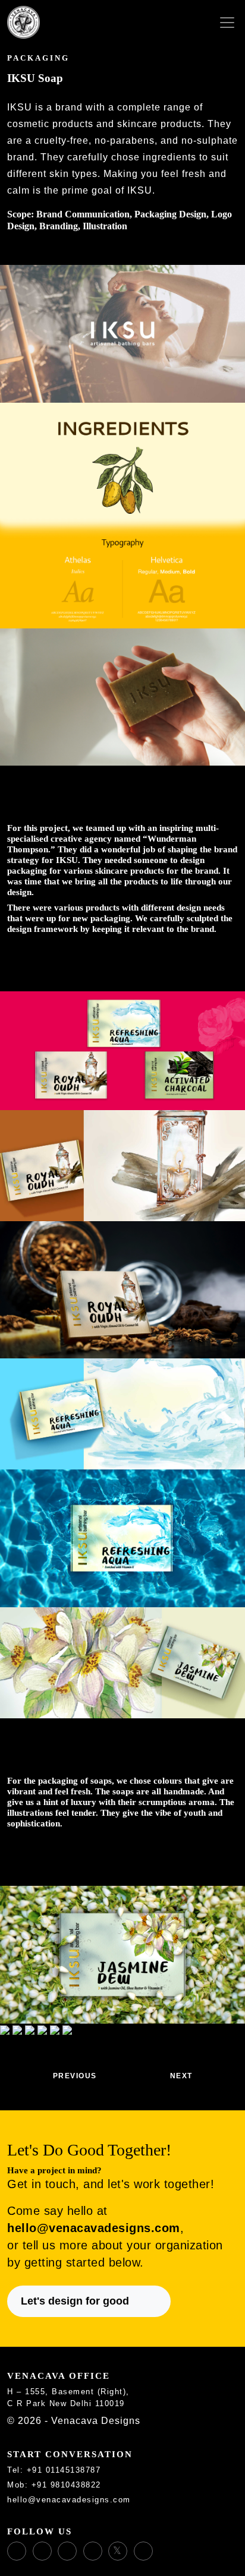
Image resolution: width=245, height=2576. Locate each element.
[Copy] (108, 2471)
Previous (73, 2076)
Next (183, 2076)
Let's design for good (75, 2301)
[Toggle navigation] (227, 23)
